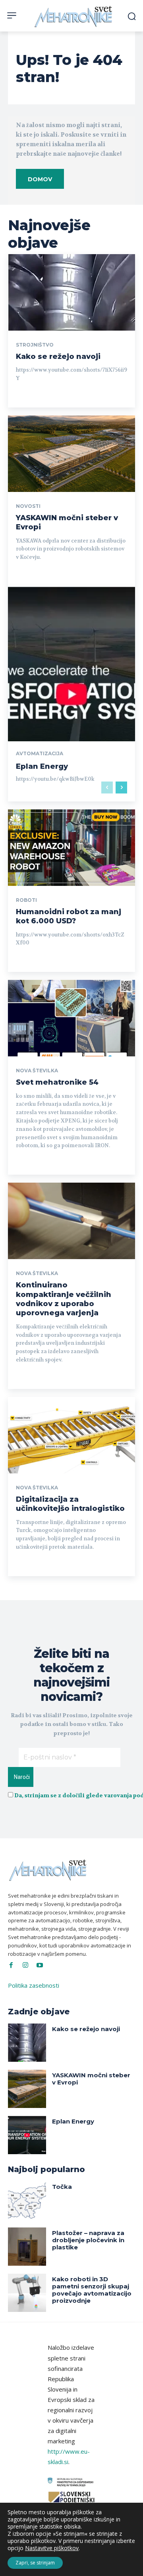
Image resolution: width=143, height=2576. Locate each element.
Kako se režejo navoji (58, 357)
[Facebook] (11, 1965)
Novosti (28, 506)
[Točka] (27, 2200)
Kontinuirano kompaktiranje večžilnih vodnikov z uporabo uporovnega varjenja (64, 1299)
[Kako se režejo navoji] (71, 292)
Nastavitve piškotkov (52, 2548)
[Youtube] (40, 1965)
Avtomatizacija (40, 754)
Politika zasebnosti (34, 1985)
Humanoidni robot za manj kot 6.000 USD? (69, 916)
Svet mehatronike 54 (57, 1082)
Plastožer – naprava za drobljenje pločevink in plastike (88, 2240)
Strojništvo (35, 345)
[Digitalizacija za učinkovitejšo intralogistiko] (71, 1435)
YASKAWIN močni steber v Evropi (91, 2079)
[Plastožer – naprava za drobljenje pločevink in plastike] (27, 2247)
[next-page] (121, 787)
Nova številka (37, 1071)
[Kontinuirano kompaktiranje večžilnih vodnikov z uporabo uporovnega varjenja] (71, 1221)
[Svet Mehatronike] (74, 17)
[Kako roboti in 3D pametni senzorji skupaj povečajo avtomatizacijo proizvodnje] (27, 2293)
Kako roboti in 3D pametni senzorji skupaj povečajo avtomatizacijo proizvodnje (92, 2290)
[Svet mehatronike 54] (71, 1018)
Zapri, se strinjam (35, 2563)
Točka (62, 2187)
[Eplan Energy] (71, 694)
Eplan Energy (42, 766)
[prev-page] (107, 787)
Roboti (26, 900)
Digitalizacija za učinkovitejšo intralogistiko (70, 1504)
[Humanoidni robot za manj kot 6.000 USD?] (71, 848)
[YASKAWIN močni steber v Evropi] (71, 454)
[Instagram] (25, 1965)
